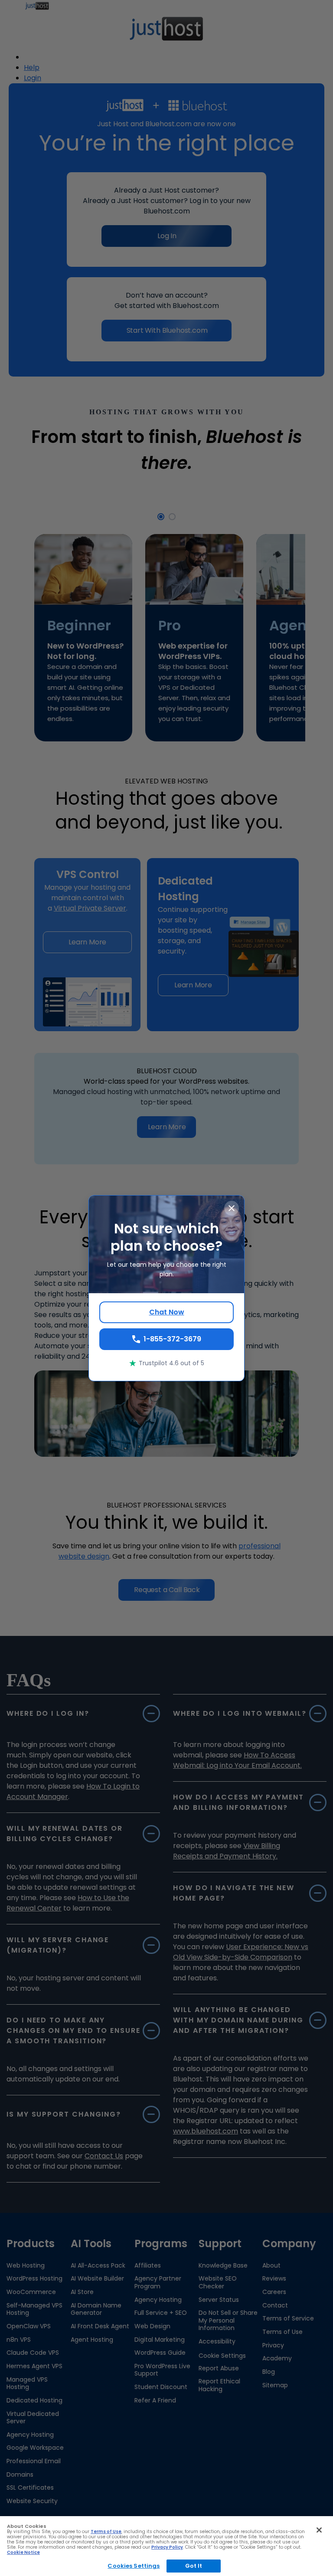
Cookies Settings (134, 2566)
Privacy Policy (167, 2547)
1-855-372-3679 (172, 1339)
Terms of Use (106, 2532)
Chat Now (167, 1312)
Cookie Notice (23, 2552)
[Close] (319, 2530)
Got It (194, 2566)
